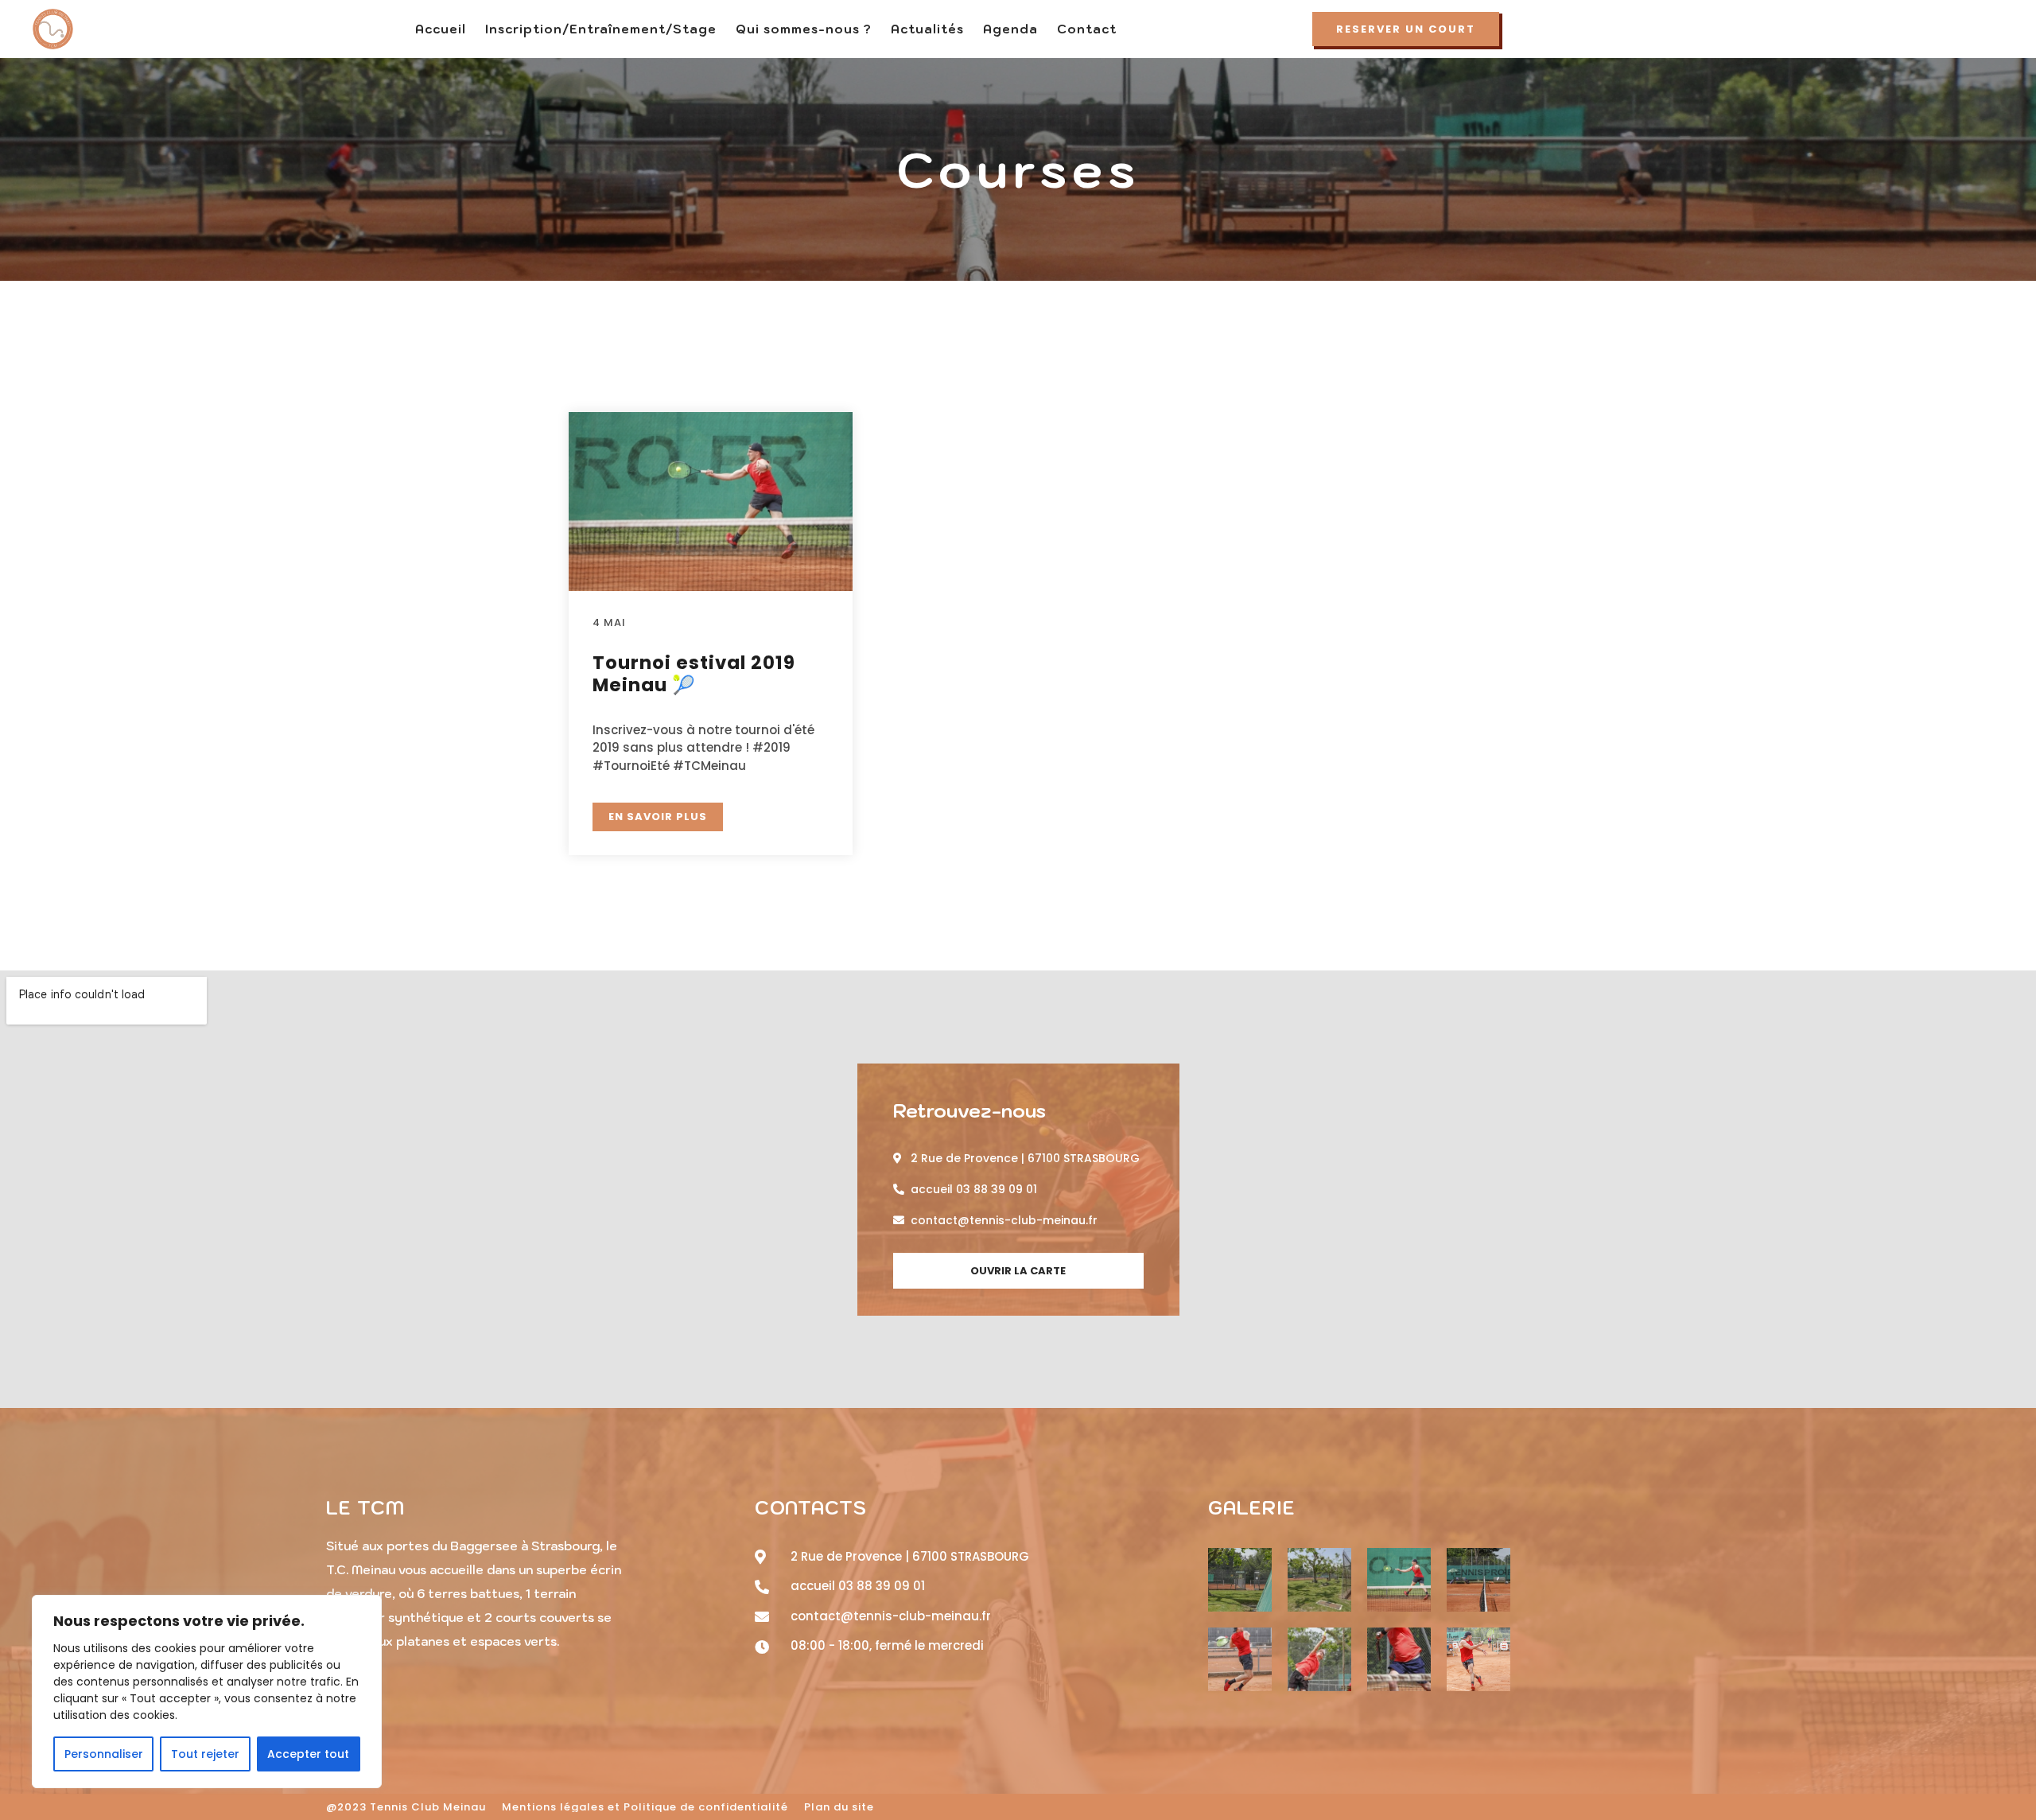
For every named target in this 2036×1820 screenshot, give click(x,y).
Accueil (441, 29)
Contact (1087, 29)
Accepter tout (308, 1754)
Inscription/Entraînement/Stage (601, 29)
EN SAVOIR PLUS (658, 817)
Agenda (1010, 29)
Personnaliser (104, 1754)
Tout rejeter (205, 1754)
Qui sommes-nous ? (804, 29)
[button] (1406, 29)
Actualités (927, 29)
